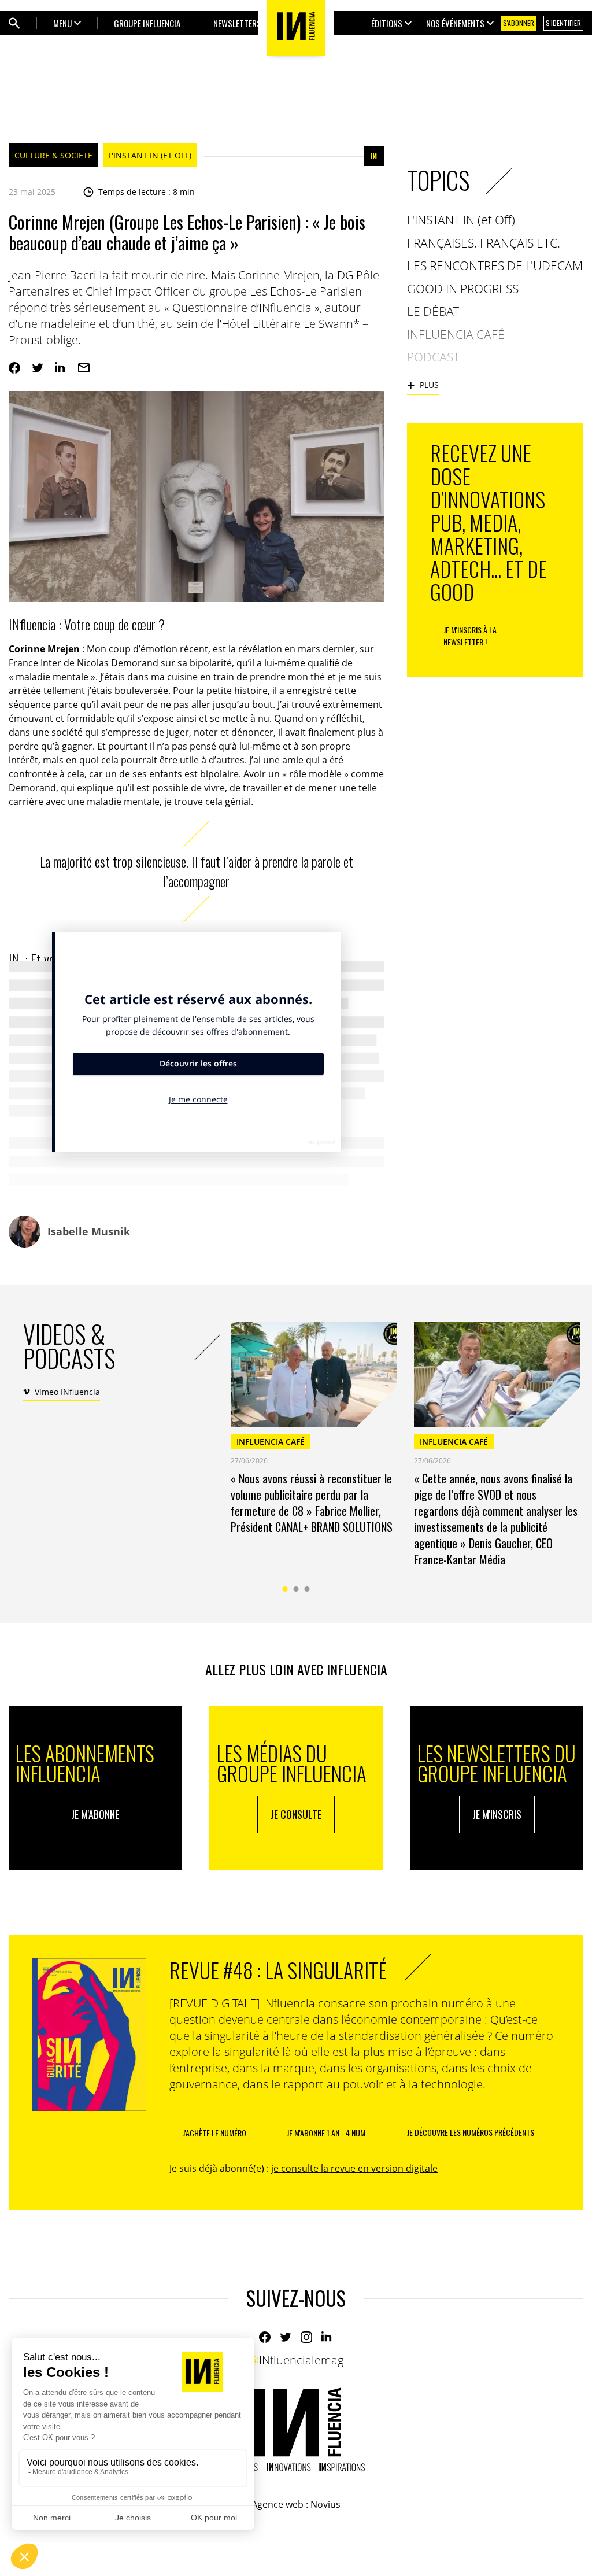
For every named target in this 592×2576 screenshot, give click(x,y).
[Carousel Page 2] (296, 1589)
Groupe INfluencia (147, 23)
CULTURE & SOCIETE (53, 155)
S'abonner (519, 23)
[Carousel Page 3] (307, 1589)
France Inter (35, 663)
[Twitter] (38, 368)
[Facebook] (14, 368)
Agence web (277, 2504)
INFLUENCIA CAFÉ (271, 1442)
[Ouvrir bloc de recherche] (14, 23)
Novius (325, 2504)
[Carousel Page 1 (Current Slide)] (285, 1589)
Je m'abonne (95, 1814)
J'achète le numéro (214, 2133)
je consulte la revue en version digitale (354, 2168)
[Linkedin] (61, 368)
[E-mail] (84, 368)
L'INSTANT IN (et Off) (150, 155)
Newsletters (237, 23)
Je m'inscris (497, 1814)
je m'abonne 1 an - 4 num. (327, 2133)
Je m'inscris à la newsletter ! (470, 636)
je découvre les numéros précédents (471, 2132)
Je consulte (296, 1814)
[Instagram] (306, 2337)
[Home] (296, 2429)
